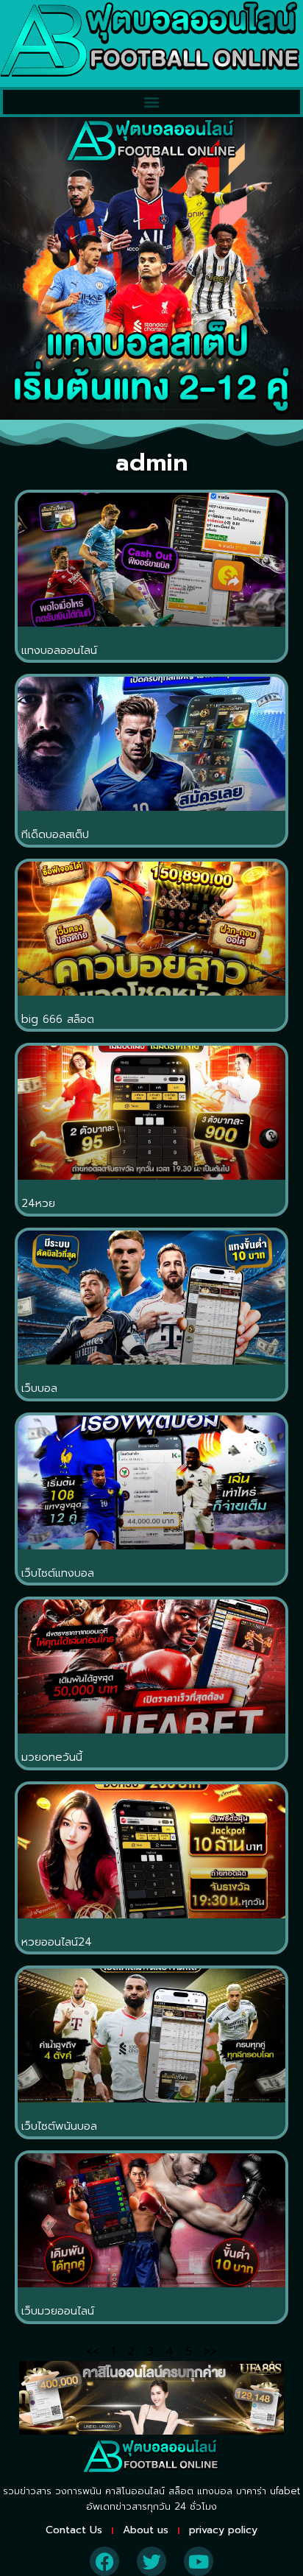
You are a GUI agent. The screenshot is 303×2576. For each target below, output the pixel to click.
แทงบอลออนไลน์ (59, 650)
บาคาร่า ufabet (268, 2491)
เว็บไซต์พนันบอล (59, 2126)
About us (146, 2530)
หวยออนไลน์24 (57, 1942)
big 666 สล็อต (58, 1019)
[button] (152, 102)
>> (210, 2351)
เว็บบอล (39, 1388)
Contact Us (74, 2530)
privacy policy (223, 2530)
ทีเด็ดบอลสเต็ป (55, 834)
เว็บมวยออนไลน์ (58, 2311)
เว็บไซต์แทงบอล (58, 1573)
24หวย (38, 1203)
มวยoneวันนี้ (52, 1757)
